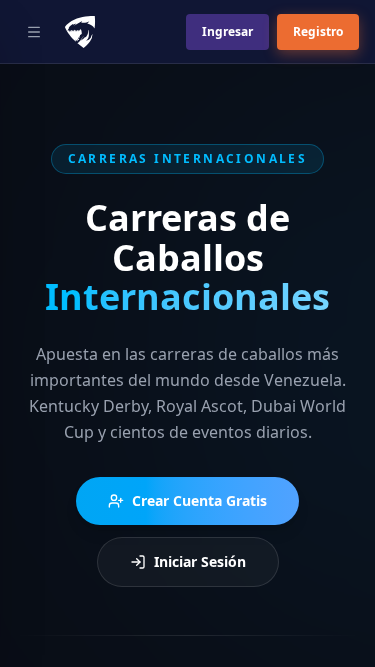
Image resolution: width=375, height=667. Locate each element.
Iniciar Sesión (200, 561)
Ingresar (227, 31)
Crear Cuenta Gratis (199, 500)
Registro (318, 31)
